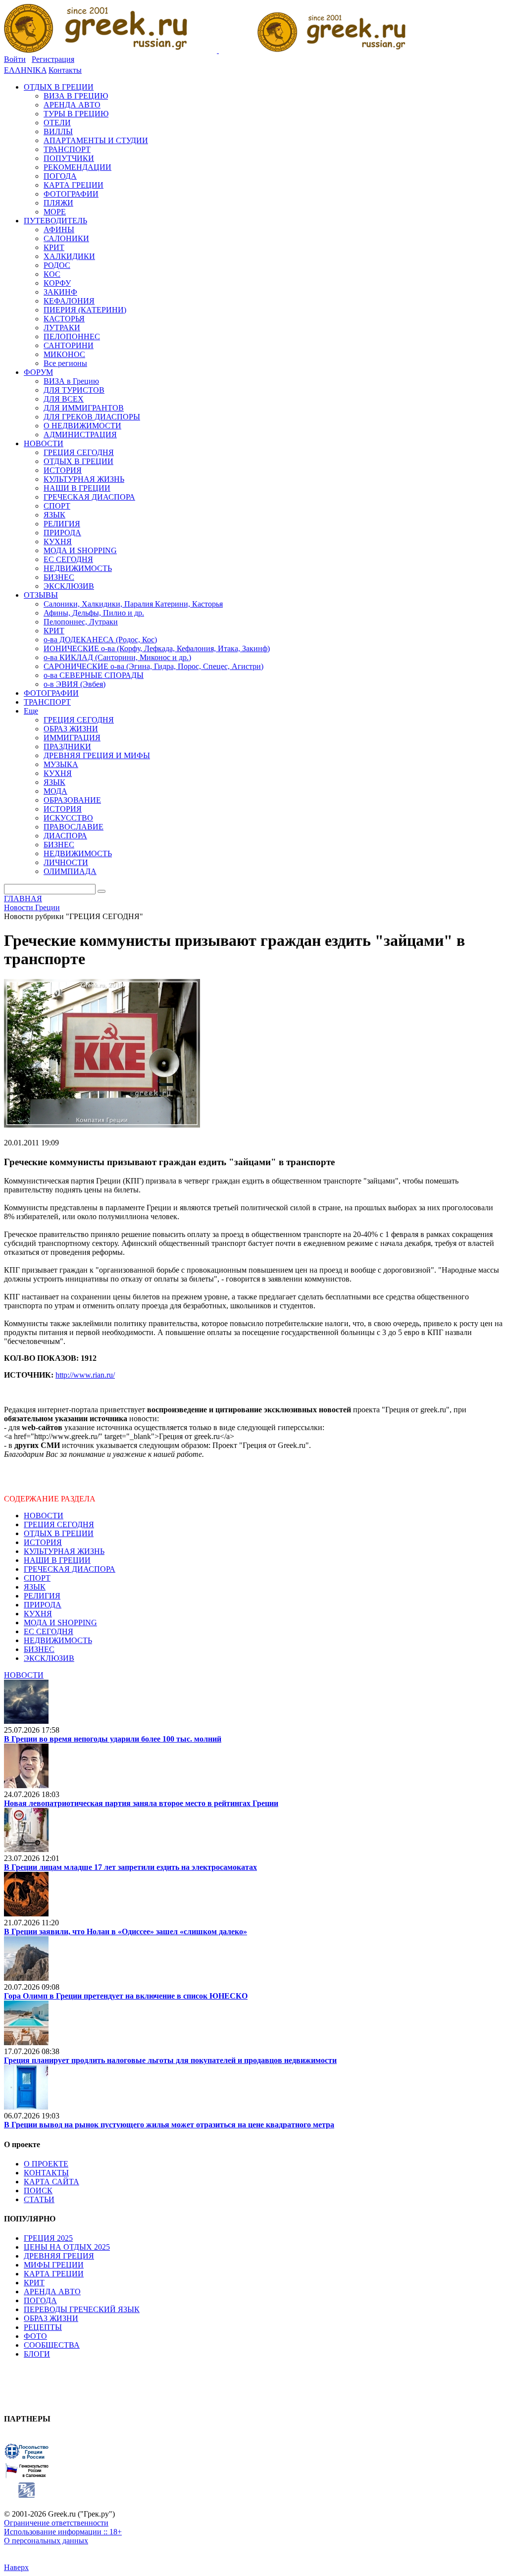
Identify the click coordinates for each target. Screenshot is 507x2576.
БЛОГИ (37, 2354)
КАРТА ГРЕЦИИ (54, 2274)
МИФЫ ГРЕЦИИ (54, 2265)
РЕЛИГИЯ (42, 1596)
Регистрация (53, 59)
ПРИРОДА (43, 1605)
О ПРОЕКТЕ (46, 2164)
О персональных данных (46, 2541)
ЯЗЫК (35, 1587)
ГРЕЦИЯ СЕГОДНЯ (59, 1524)
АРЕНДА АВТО (52, 2292)
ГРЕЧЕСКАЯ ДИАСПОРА (70, 1569)
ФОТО (35, 2336)
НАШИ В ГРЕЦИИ (57, 1560)
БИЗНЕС (39, 1649)
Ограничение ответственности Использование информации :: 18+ (63, 2527)
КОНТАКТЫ (46, 2173)
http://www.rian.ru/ (85, 1375)
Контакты (65, 70)
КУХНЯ (38, 1614)
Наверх (16, 2567)
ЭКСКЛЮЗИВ (49, 1658)
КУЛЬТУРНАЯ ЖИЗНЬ (64, 1551)
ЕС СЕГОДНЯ (49, 1631)
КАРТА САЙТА (51, 2182)
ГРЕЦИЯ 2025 (48, 2238)
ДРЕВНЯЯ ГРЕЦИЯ (59, 2256)
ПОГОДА (40, 2300)
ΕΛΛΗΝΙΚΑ (25, 70)
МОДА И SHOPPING (60, 1623)
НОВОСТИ (44, 1516)
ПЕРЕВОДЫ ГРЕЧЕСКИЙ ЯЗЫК (82, 2309)
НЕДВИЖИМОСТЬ (58, 1640)
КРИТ (34, 2283)
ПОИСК (38, 2190)
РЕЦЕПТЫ (43, 2327)
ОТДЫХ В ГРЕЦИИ (59, 1533)
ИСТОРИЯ (43, 1542)
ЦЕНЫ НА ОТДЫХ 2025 (67, 2247)
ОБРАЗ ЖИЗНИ (51, 2318)
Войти (15, 59)
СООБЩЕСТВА (52, 2345)
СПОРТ (37, 1578)
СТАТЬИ (39, 2199)
